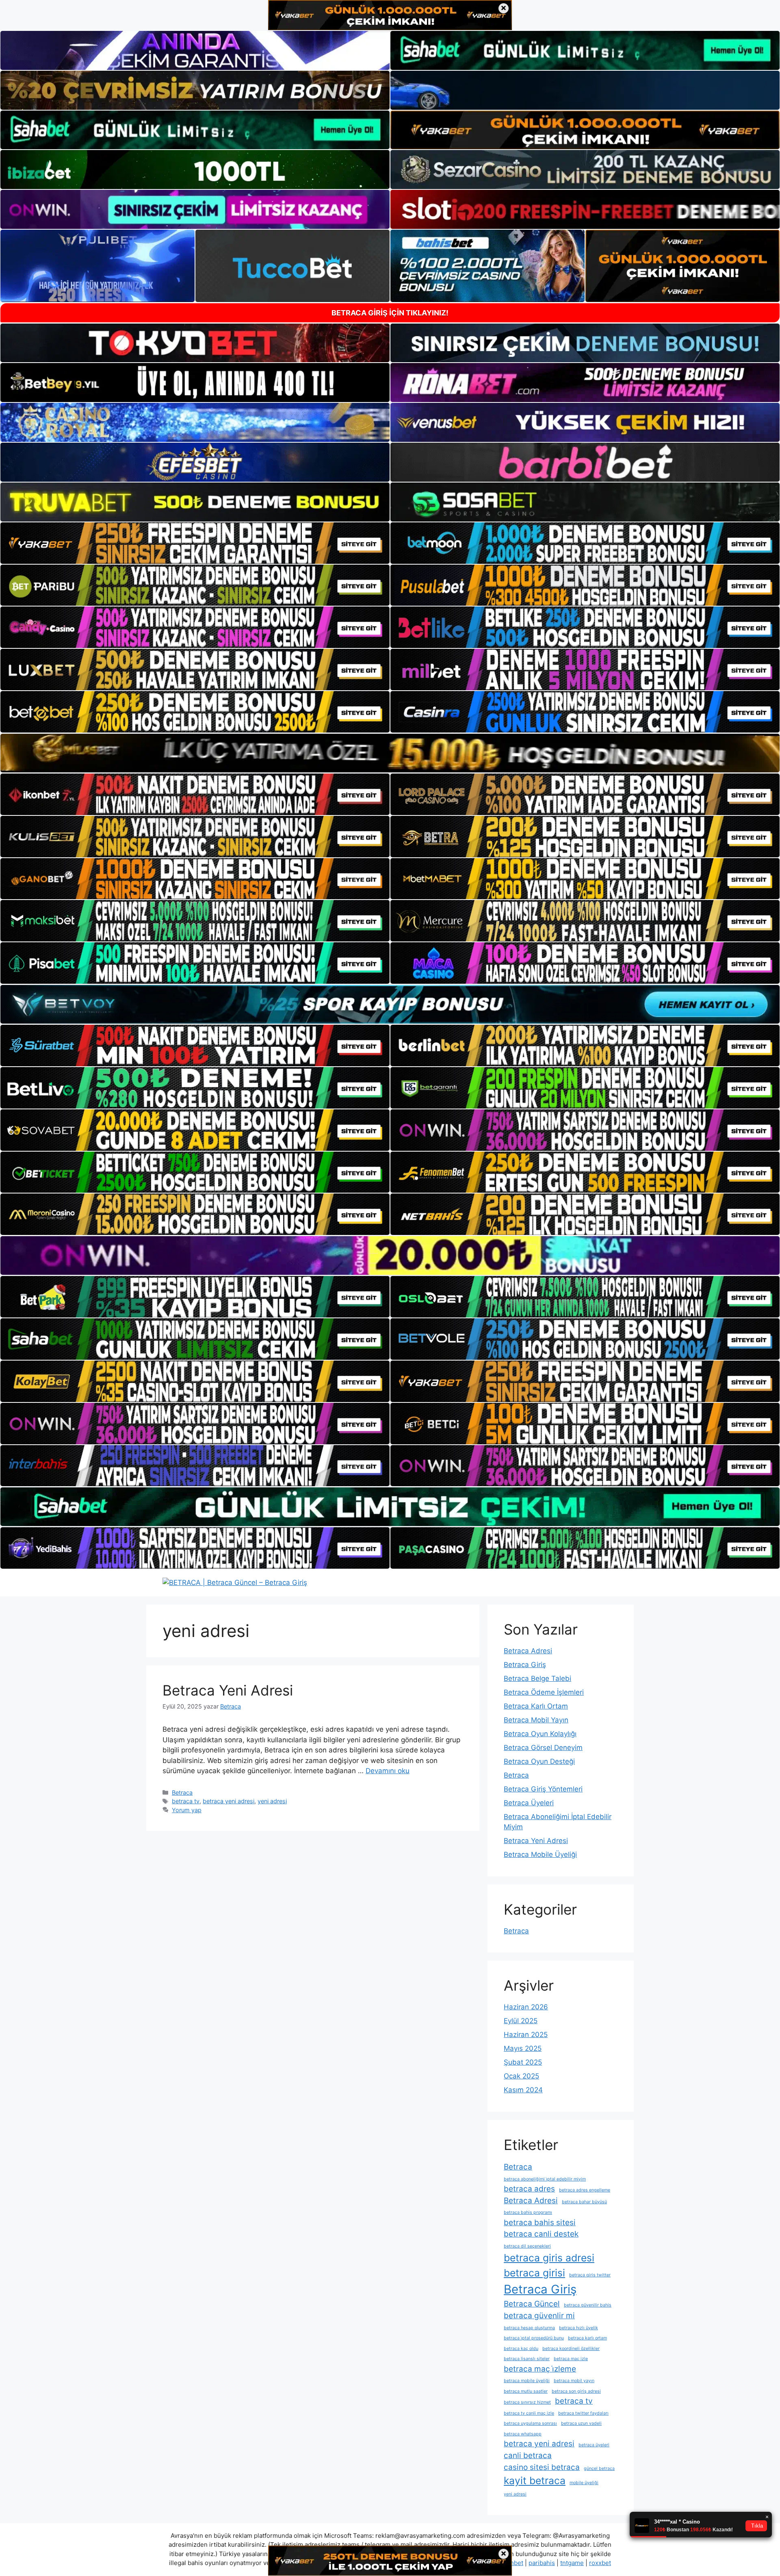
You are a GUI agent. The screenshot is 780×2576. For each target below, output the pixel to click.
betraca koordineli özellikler (571, 2349)
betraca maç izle (571, 2359)
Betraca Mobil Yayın (536, 1720)
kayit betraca (535, 2480)
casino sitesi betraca (542, 2467)
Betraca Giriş (525, 1665)
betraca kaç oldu (521, 2349)
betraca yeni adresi (229, 1801)
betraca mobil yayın (574, 2381)
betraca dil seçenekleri (527, 2246)
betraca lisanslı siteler (527, 2359)
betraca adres (529, 2189)
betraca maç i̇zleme (540, 2369)
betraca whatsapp (523, 2434)
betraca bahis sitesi (540, 2223)
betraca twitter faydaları (583, 2413)
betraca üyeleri (594, 2445)
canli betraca (528, 2455)
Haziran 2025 (526, 2035)
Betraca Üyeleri (529, 1803)
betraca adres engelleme (585, 2190)
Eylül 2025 (521, 2021)
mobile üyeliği (584, 2483)
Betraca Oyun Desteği (539, 1761)
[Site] (195, 543)
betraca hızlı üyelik (578, 2328)
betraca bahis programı (528, 2212)
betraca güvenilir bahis (588, 2305)
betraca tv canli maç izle (529, 2413)
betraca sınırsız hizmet (527, 2402)
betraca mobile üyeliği (527, 2381)
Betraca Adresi (528, 1651)
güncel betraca (599, 2468)
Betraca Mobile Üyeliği (540, 1854)
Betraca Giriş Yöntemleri (543, 1789)
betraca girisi (534, 2273)
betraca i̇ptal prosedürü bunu (534, 2338)
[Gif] (390, 753)
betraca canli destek (541, 2234)
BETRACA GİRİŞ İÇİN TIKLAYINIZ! (390, 313)
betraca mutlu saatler (526, 2391)
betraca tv (186, 1801)
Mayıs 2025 (523, 2048)
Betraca (182, 1792)
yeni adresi (272, 1801)
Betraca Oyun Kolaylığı (540, 1734)
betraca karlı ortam (587, 2338)
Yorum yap (187, 1810)
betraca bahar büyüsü (584, 2202)
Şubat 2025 (523, 2062)
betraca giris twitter (590, 2275)
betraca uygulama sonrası (530, 2423)
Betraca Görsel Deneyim (543, 1748)
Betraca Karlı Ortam (536, 1706)
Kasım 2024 (523, 2090)
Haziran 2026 (526, 2007)
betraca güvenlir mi (539, 2316)
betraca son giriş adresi (576, 2391)
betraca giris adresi (549, 2258)
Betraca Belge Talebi (537, 1678)
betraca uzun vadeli (581, 2423)
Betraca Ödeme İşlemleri (544, 1692)
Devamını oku (388, 1771)
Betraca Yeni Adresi (228, 1690)
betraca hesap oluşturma (529, 2328)
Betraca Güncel (532, 2304)
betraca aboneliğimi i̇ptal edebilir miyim (545, 2179)
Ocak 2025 (521, 2076)
